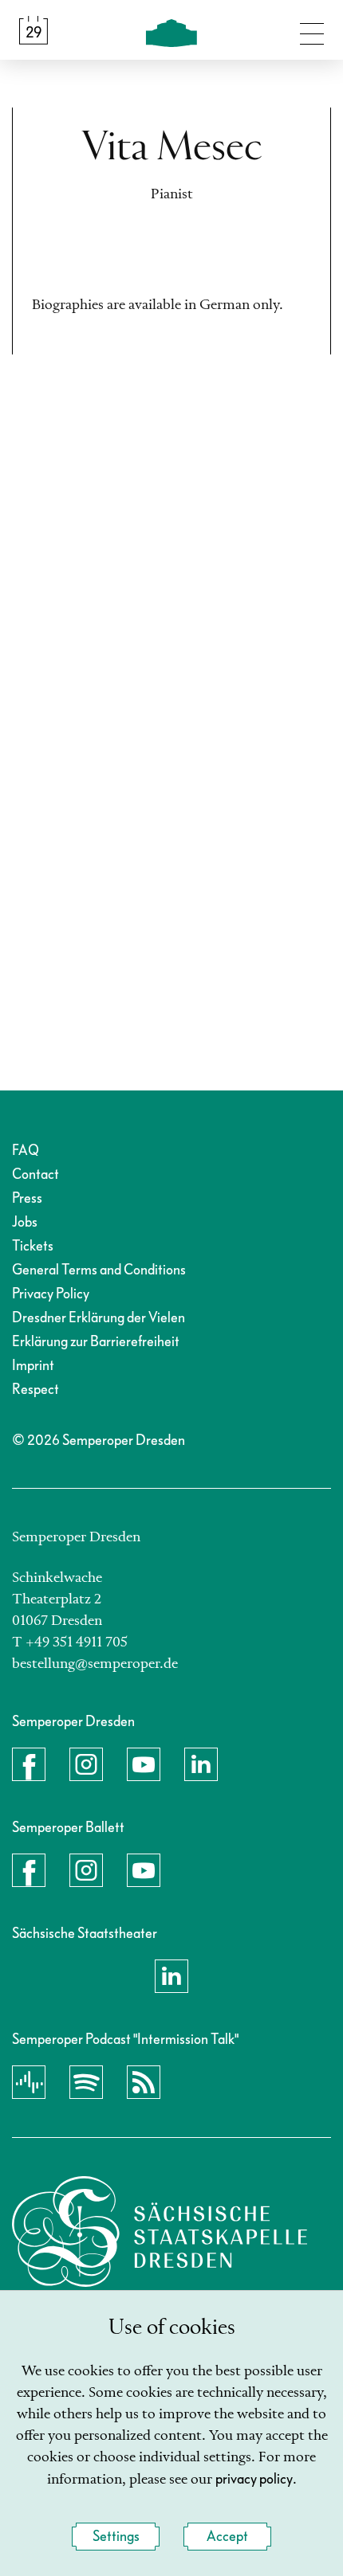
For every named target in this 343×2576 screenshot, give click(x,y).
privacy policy (254, 2479)
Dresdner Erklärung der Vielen (99, 1318)
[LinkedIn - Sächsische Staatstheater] (171, 1976)
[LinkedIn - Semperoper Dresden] (201, 1764)
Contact (35, 1174)
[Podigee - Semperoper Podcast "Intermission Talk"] (29, 2082)
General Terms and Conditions (99, 1270)
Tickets (33, 1246)
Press (27, 1198)
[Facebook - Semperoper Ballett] (29, 1870)
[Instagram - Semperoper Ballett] (86, 1870)
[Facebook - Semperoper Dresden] (29, 1764)
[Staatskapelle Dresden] (160, 2231)
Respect (35, 1390)
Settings (116, 2537)
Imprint (33, 1366)
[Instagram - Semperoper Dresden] (86, 1764)
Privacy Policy (51, 1294)
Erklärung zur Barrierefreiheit (96, 1342)
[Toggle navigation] (312, 30)
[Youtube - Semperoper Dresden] (144, 1764)
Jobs (25, 1222)
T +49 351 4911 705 (70, 1642)
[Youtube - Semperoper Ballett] (144, 1870)
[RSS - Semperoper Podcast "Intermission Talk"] (144, 2082)
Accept (227, 2537)
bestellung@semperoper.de (95, 1664)
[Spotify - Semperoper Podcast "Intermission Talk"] (86, 2082)
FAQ (26, 1151)
